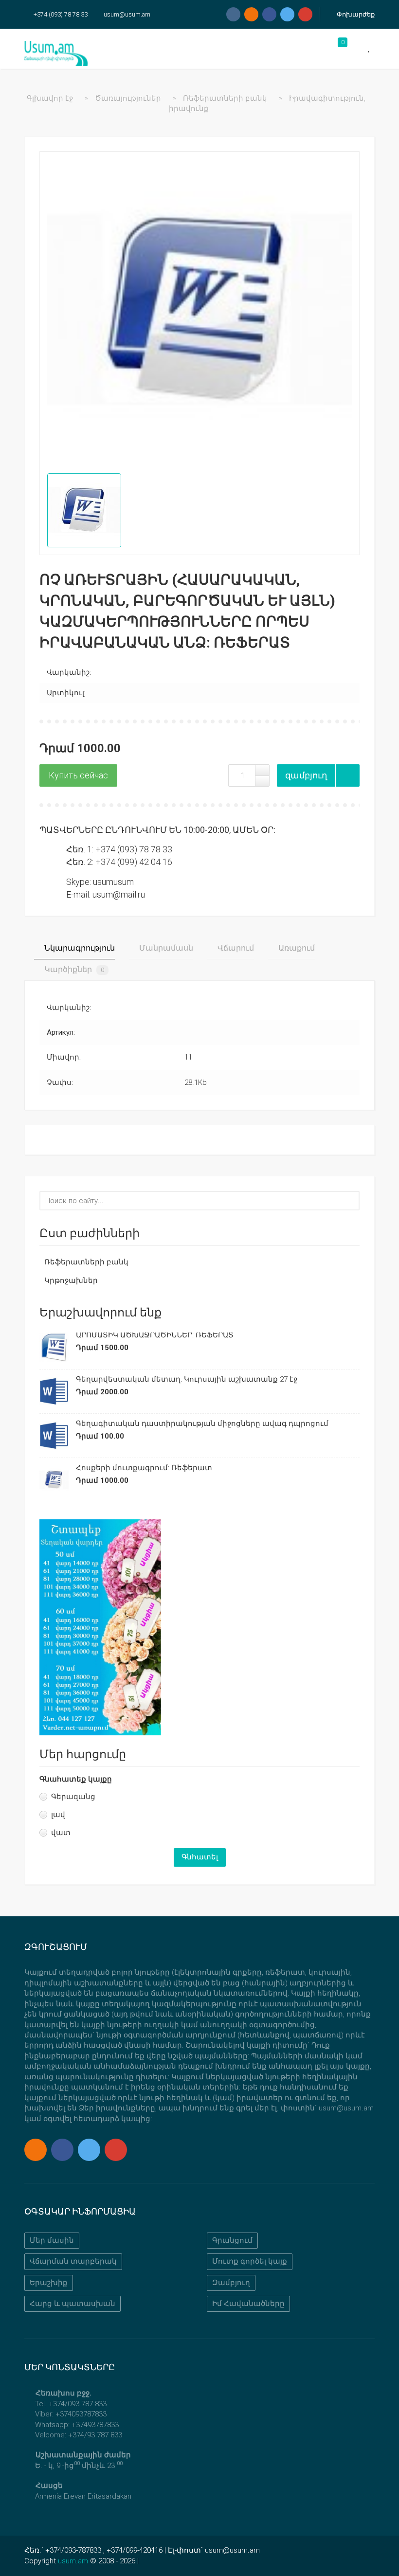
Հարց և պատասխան (73, 2304)
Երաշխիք (49, 2283)
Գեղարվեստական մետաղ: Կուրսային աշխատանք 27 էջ (187, 1379)
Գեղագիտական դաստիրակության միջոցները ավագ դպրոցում (202, 1423)
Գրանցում (232, 2240)
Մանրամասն (165, 948)
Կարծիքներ (73, 969)
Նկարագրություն (79, 948)
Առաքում (296, 948)
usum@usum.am (127, 14)
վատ (61, 1833)
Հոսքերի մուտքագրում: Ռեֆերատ (144, 1468)
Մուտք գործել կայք (250, 2261)
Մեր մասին (52, 2240)
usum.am (73, 2561)
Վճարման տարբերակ (73, 2261)
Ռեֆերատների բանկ (86, 1262)
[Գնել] (78, 775)
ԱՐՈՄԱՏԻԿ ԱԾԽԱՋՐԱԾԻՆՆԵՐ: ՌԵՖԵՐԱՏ (155, 1335)
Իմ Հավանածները (248, 2304)
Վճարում (235, 948)
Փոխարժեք (355, 14)
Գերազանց (73, 1797)
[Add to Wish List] (347, 775)
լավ (58, 1815)
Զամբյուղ (231, 2283)
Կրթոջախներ (71, 1280)
